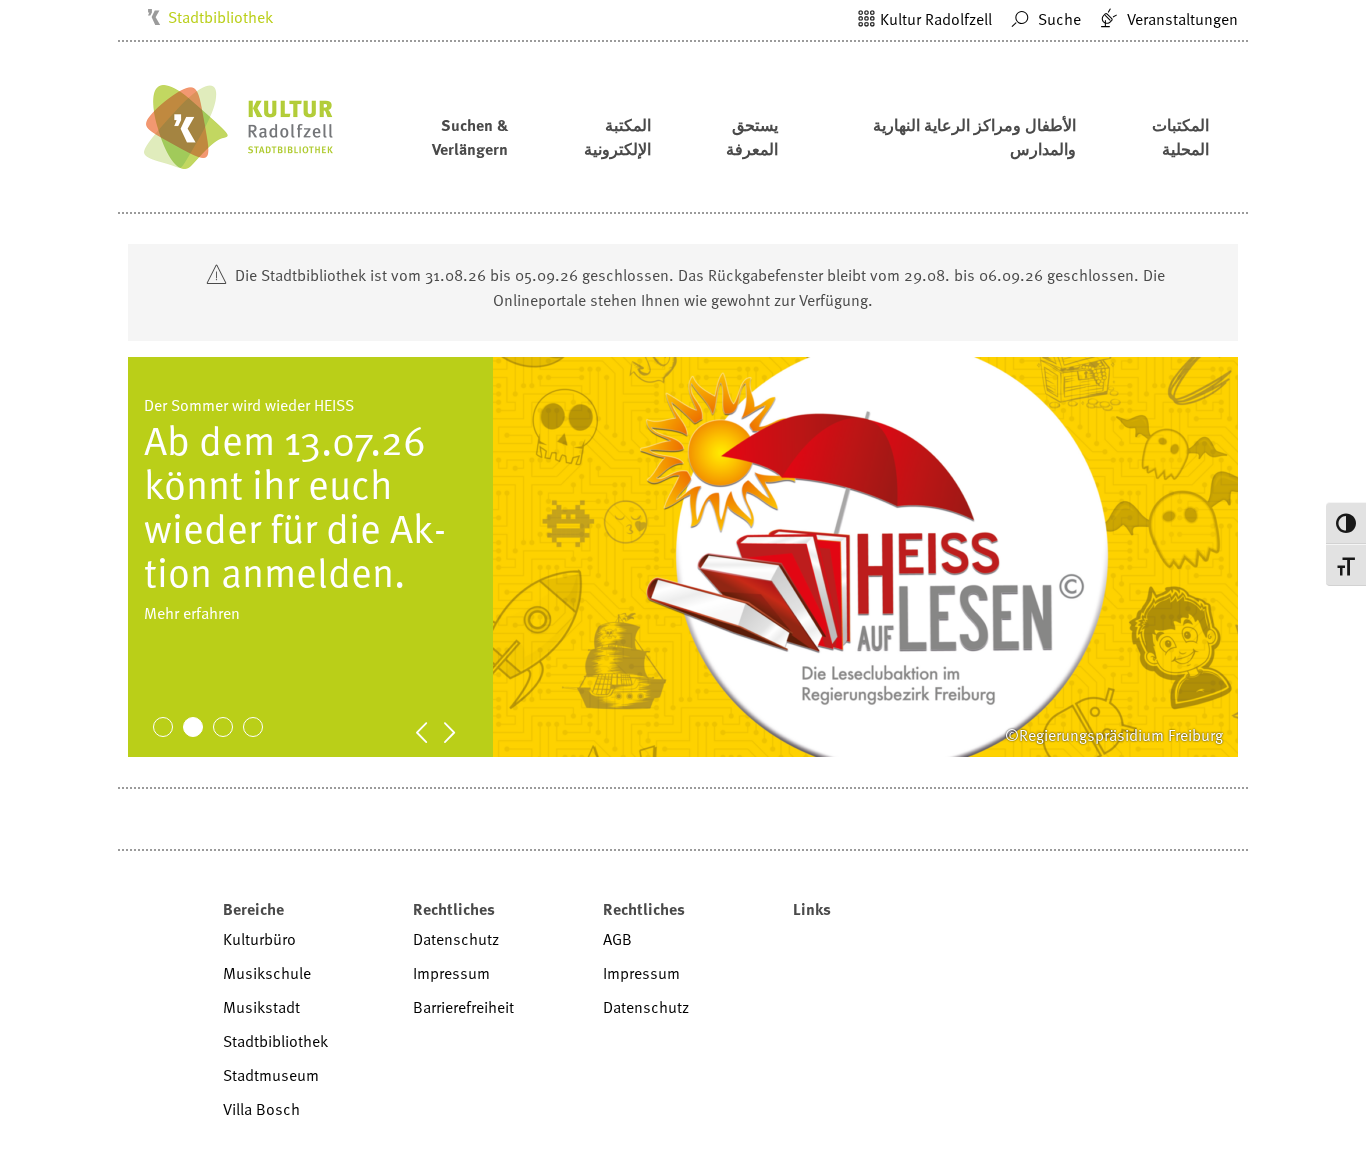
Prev (432, 731)
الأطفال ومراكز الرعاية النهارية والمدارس (974, 137)
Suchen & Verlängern (470, 137)
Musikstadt (261, 1007)
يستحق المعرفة (752, 137)
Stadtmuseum (271, 1075)
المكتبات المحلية (1180, 137)
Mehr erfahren (192, 657)
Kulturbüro (259, 939)
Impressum (451, 973)
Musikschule (267, 973)
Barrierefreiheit (463, 1007)
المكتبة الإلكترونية (617, 137)
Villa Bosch (261, 1109)
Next (460, 731)
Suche (1057, 19)
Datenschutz (456, 939)
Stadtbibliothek (220, 17)
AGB (617, 939)
